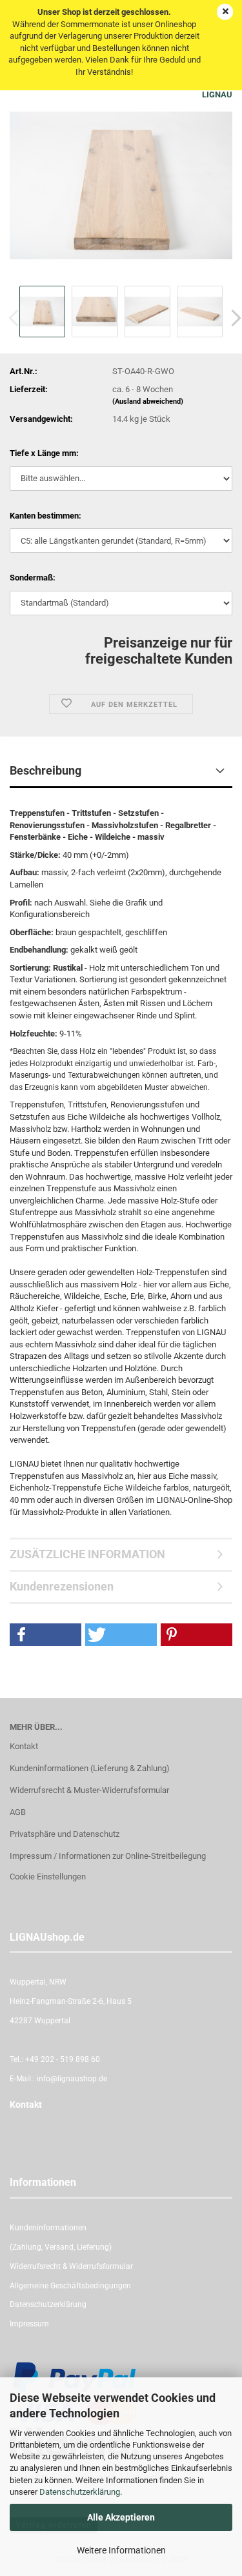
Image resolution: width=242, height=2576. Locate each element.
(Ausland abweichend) (148, 401)
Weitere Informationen (121, 2550)
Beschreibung (45, 770)
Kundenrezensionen (62, 1586)
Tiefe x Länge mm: (44, 453)
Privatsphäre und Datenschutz (65, 1834)
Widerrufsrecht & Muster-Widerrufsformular (89, 1790)
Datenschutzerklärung (80, 2492)
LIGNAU (217, 94)
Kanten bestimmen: (45, 516)
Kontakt (24, 1746)
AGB (18, 1812)
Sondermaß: (33, 578)
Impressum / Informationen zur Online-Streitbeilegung (108, 1856)
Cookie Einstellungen (48, 1877)
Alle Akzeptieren (121, 2517)
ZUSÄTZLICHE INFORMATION (87, 1554)
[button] (45, 1635)
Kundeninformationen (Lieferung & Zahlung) (90, 1768)
